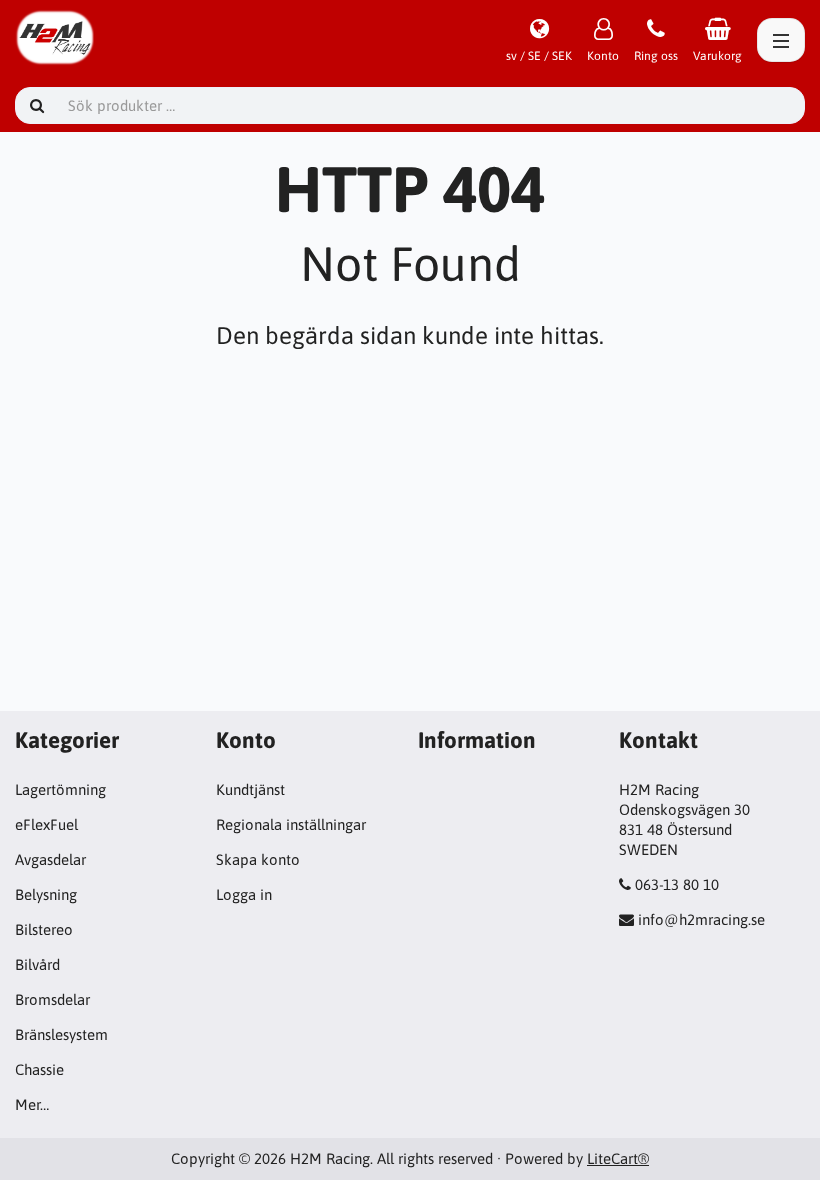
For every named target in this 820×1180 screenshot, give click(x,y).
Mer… (32, 1104)
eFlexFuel (46, 824)
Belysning (46, 894)
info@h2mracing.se (701, 919)
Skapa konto (258, 859)
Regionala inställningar (291, 824)
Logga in (244, 894)
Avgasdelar (50, 859)
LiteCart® (618, 1158)
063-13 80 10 (677, 884)
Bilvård (37, 964)
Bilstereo (44, 929)
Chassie (39, 1069)
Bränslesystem (61, 1034)
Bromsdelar (52, 999)
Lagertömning (60, 789)
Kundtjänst (250, 789)
